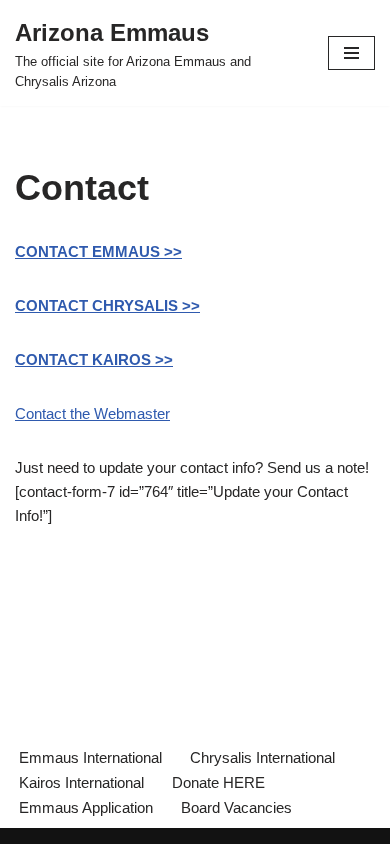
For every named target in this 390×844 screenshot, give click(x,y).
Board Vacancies (236, 807)
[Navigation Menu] (351, 53)
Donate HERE (218, 782)
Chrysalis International (262, 757)
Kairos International (81, 782)
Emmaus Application (86, 807)
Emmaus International (90, 757)
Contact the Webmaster (92, 413)
